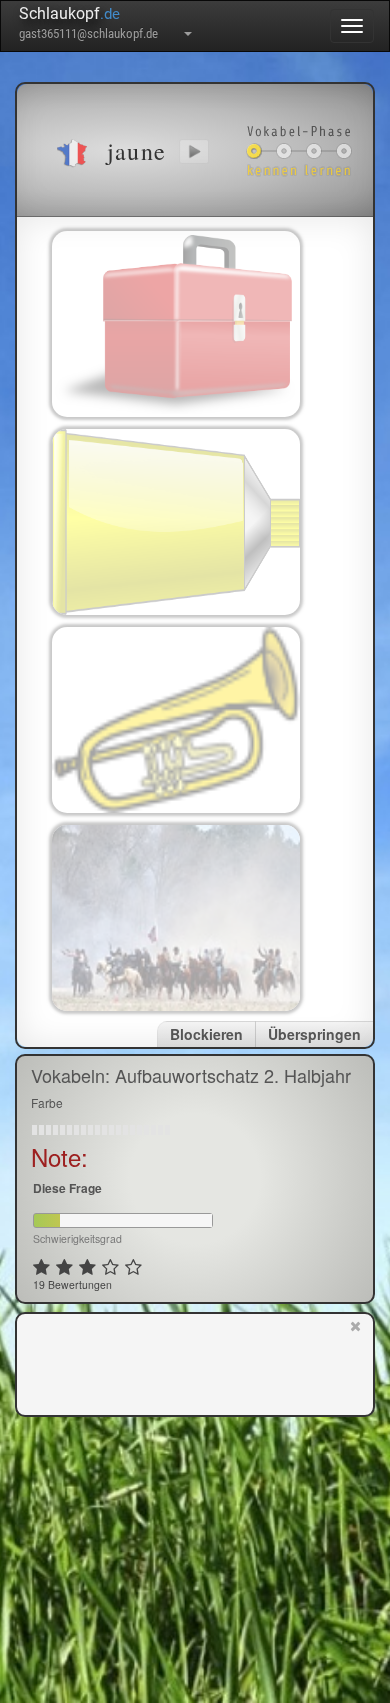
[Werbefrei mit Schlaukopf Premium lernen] (355, 1363)
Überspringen (314, 1034)
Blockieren (206, 1034)
